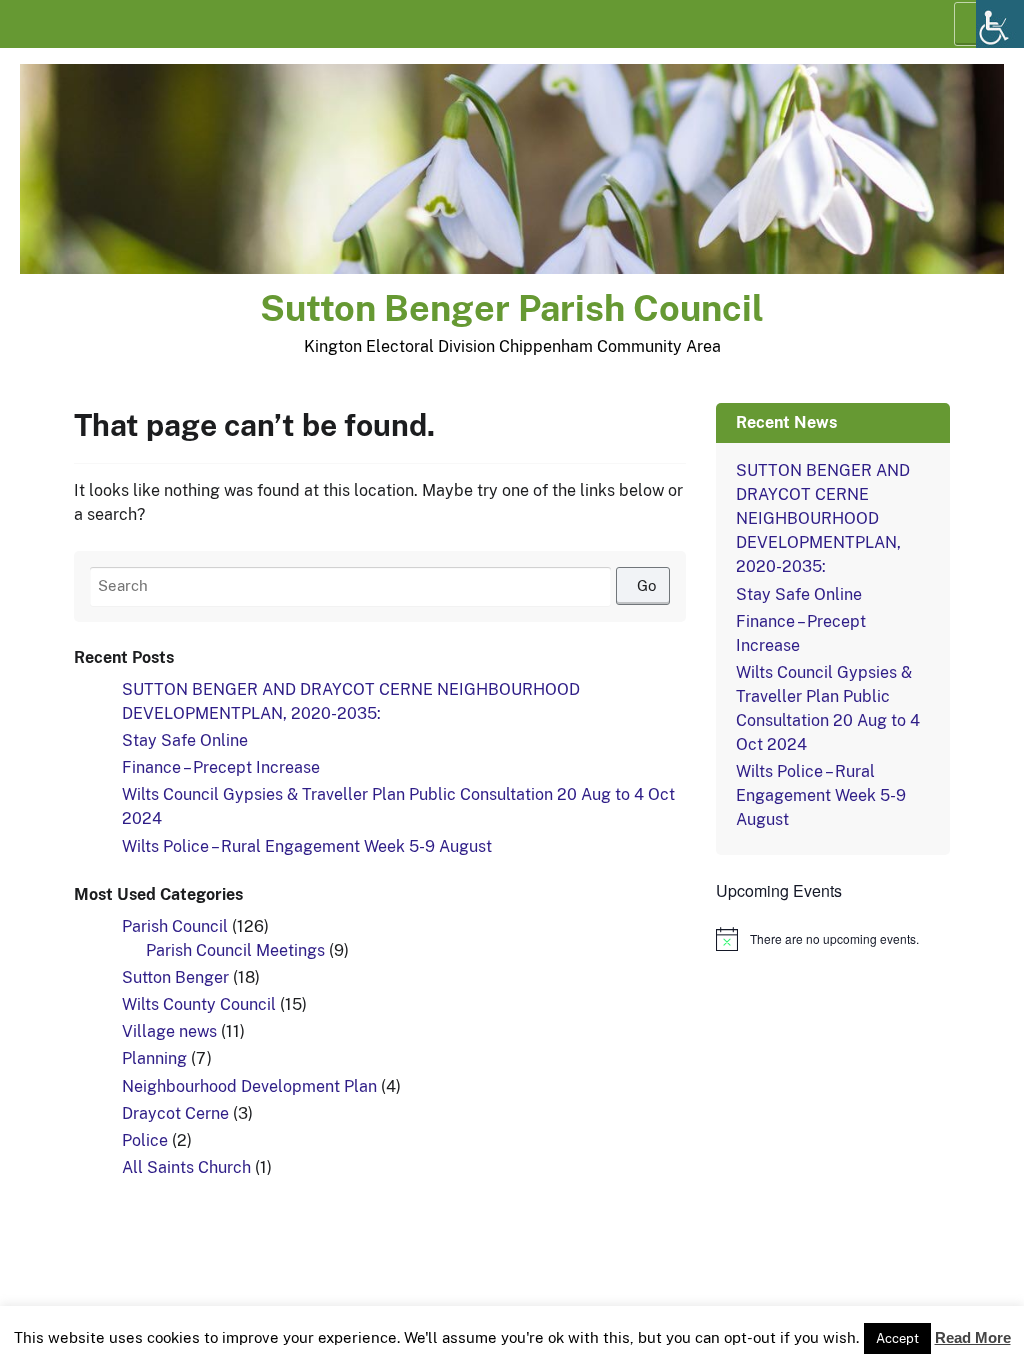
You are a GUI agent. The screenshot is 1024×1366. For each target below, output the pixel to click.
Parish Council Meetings (235, 950)
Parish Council (175, 926)
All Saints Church (186, 1167)
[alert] (833, 939)
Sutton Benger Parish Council (512, 308)
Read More (973, 1337)
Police (145, 1140)
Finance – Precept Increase (221, 767)
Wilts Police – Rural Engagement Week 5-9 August (307, 846)
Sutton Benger (175, 977)
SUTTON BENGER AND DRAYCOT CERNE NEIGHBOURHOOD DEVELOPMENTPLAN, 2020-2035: (823, 518)
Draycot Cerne (175, 1113)
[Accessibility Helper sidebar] (1000, 24)
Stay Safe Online (185, 740)
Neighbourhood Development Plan (249, 1086)
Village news (169, 1031)
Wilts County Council (199, 1004)
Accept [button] (897, 1338)
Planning (154, 1058)
